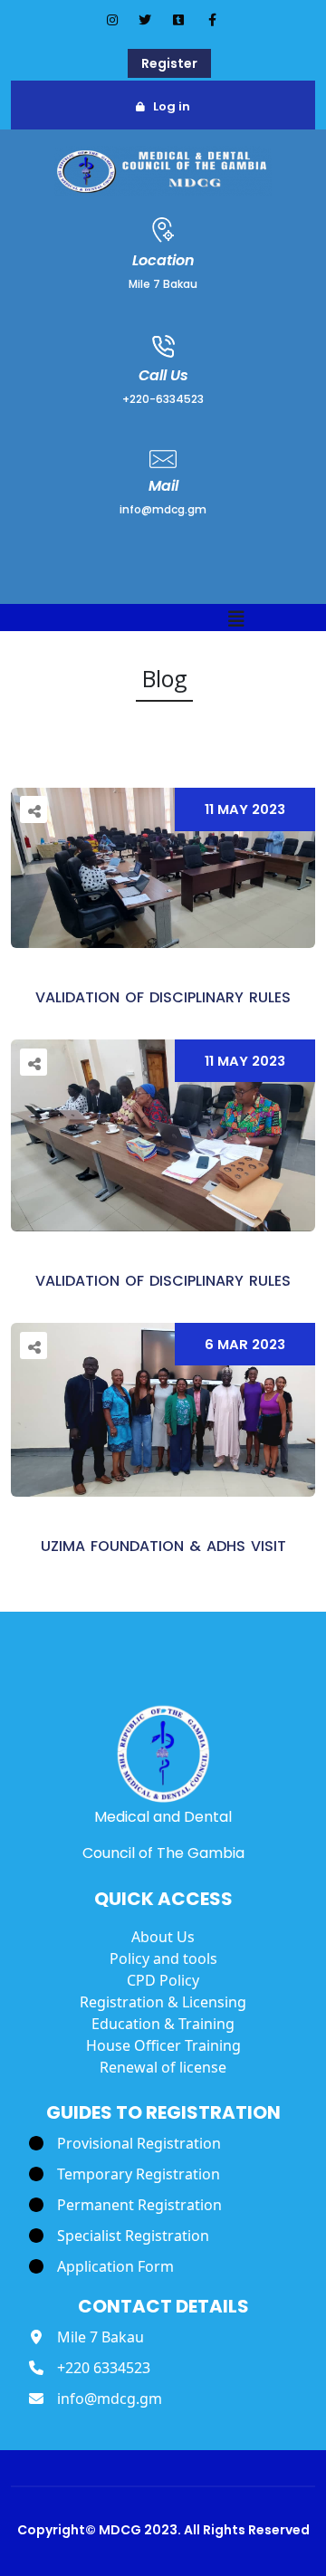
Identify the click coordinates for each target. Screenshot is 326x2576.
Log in (172, 106)
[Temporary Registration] (125, 2174)
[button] (236, 620)
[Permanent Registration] (125, 2205)
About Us (163, 1937)
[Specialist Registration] (119, 2236)
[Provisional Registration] (125, 2143)
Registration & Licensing (163, 2002)
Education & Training (163, 2024)
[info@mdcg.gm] (96, 2399)
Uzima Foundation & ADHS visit (163, 1546)
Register (169, 63)
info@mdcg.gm (163, 509)
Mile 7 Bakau (163, 284)
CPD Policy (163, 1980)
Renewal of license (163, 2067)
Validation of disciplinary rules (163, 997)
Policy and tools (163, 1958)
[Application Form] (101, 2266)
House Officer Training (163, 2045)
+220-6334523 (163, 399)
